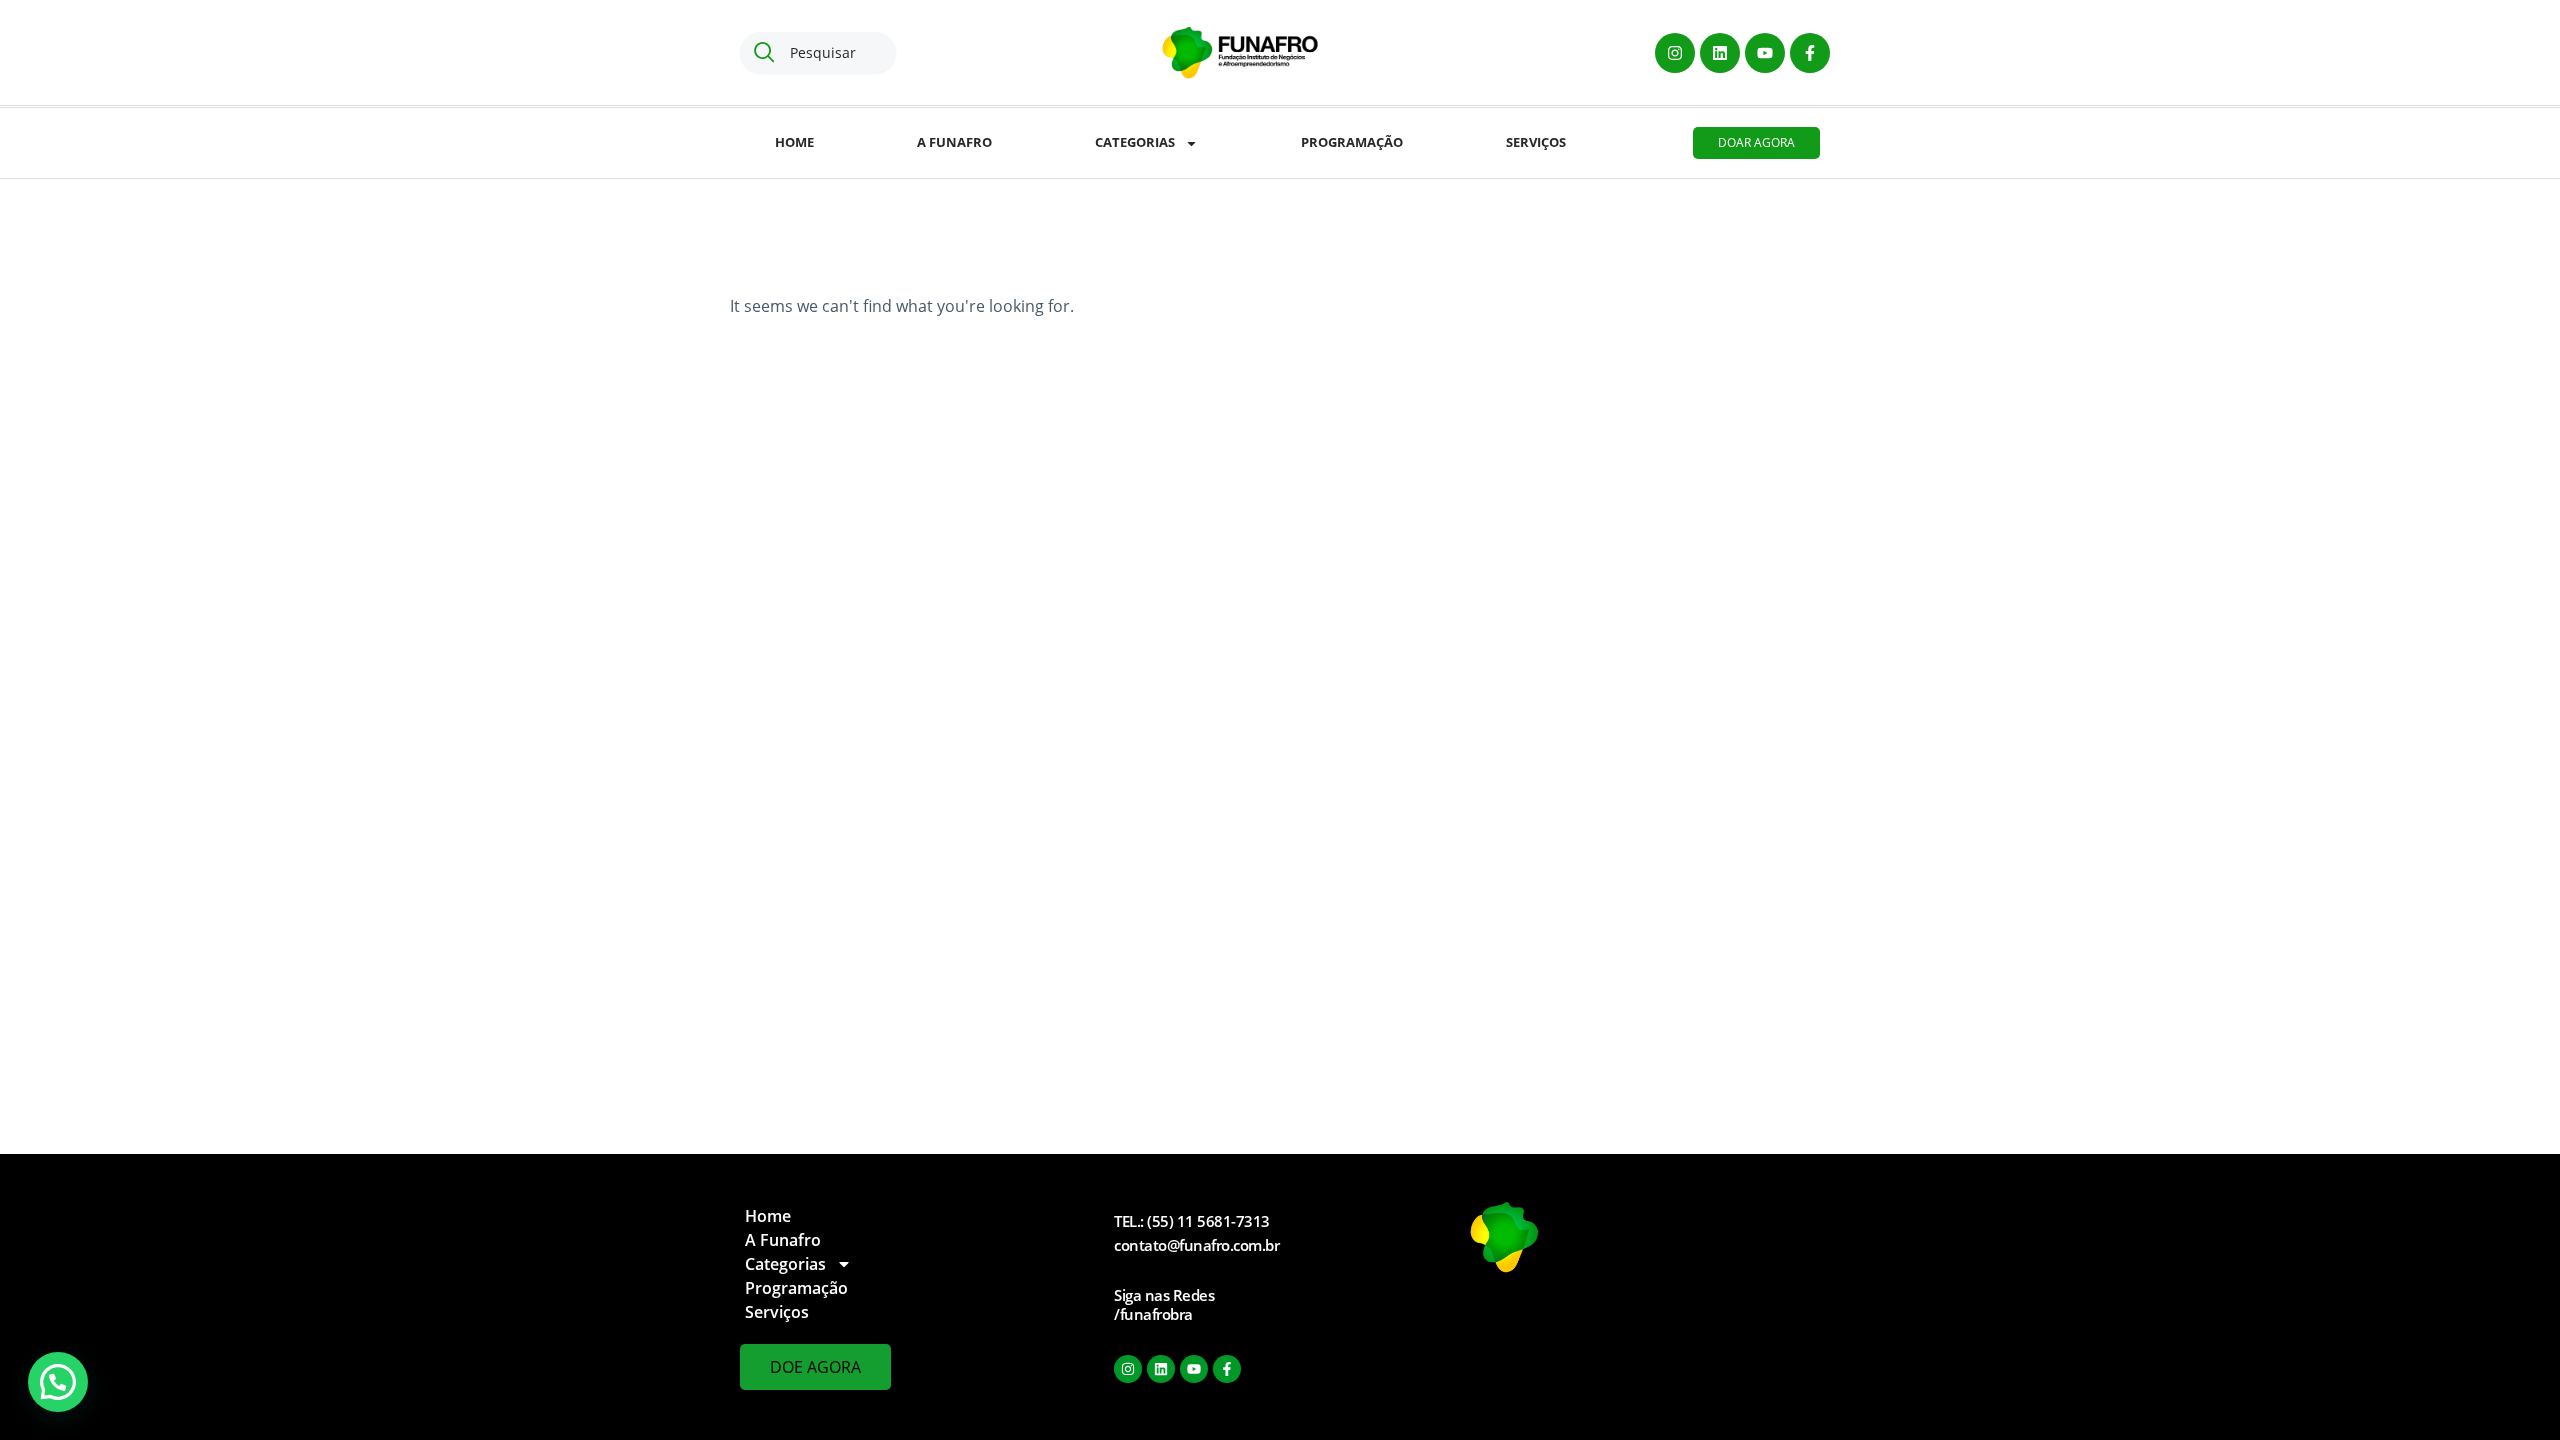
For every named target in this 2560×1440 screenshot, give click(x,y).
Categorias (1135, 142)
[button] (58, 1382)
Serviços (1536, 142)
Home (794, 142)
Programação (1352, 142)
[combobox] (818, 52)
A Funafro (954, 142)
